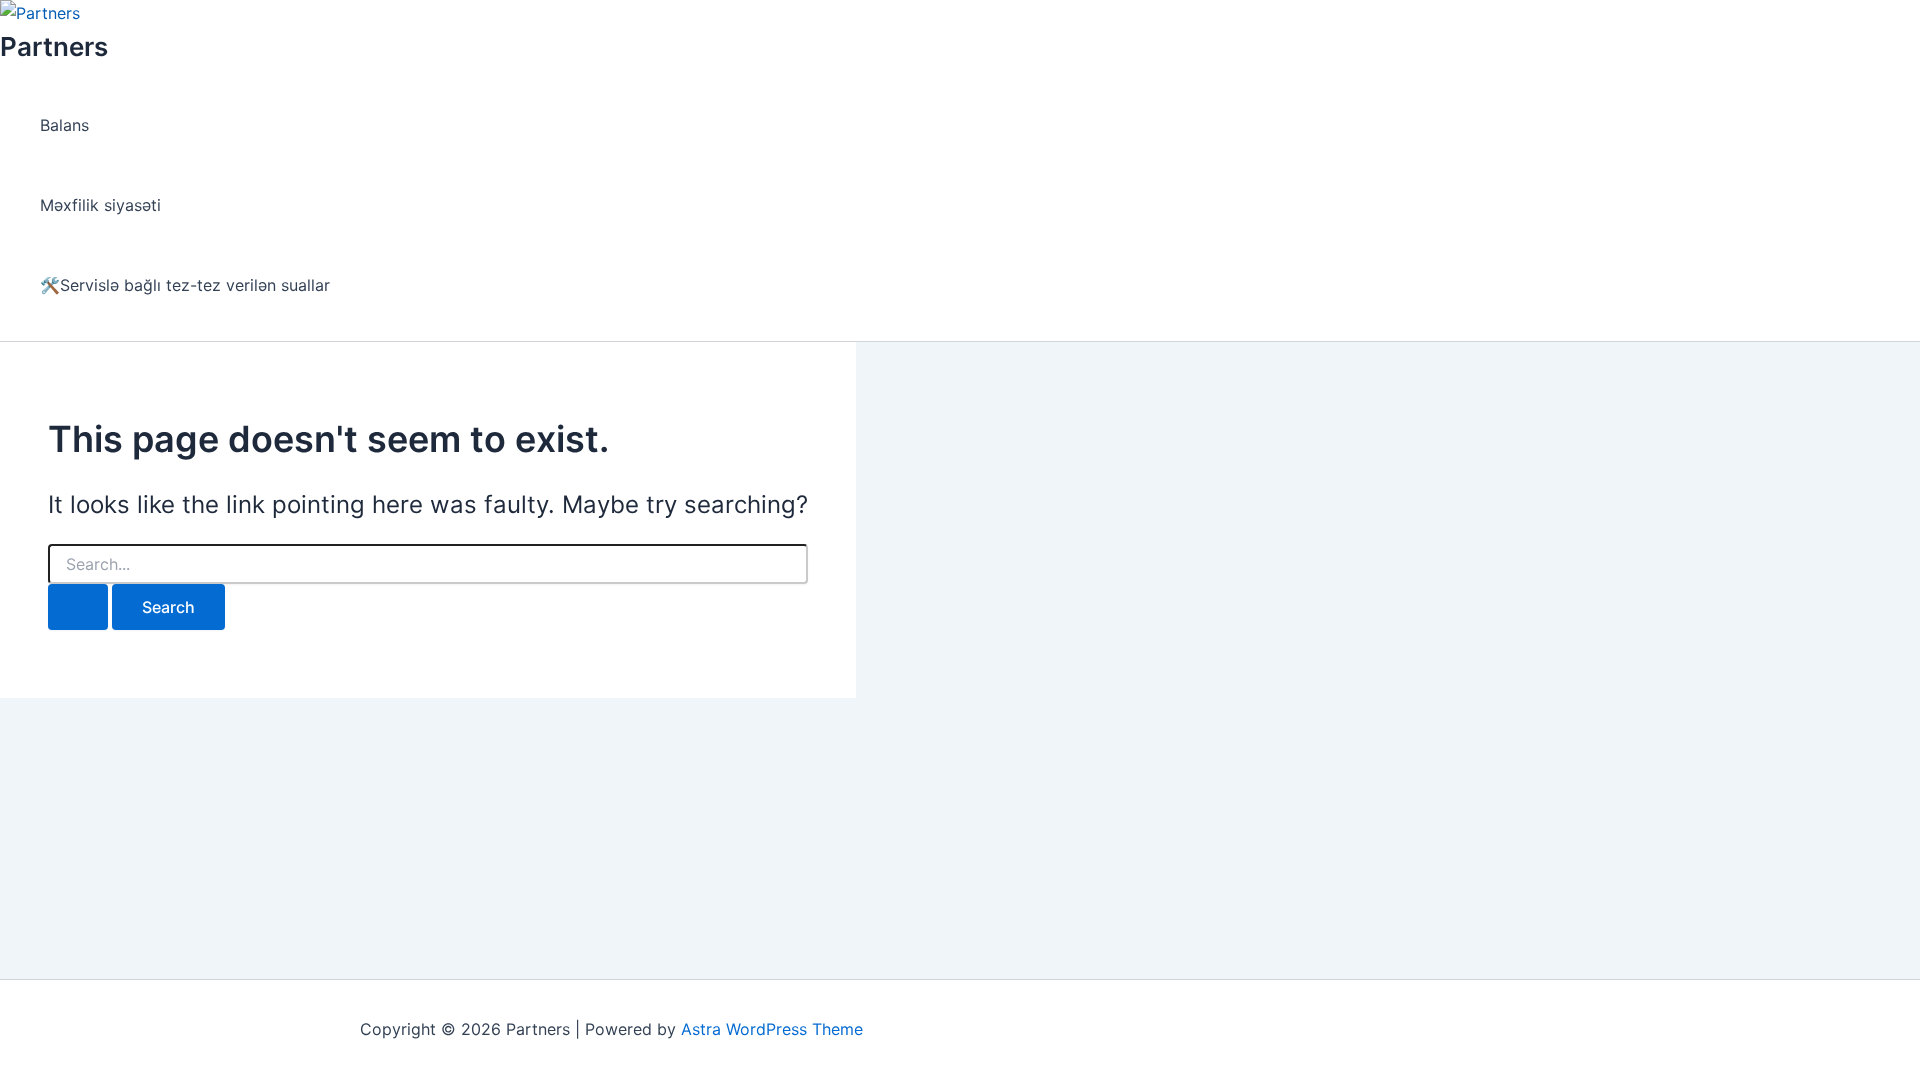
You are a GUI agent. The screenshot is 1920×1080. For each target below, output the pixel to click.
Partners (54, 46)
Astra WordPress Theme (772, 1029)
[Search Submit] (78, 607)
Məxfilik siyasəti (100, 205)
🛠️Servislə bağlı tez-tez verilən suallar (185, 285)
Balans (64, 125)
